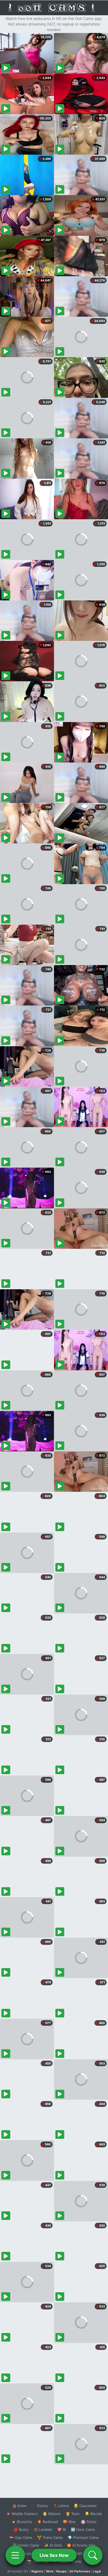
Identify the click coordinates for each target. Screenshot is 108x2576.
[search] (93, 2555)
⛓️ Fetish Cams (26, 2545)
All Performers (80, 2571)
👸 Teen (73, 2514)
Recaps (61, 2571)
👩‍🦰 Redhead (47, 2522)
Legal (97, 2571)
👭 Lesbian (43, 2529)
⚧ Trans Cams (50, 2537)
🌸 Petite (89, 2522)
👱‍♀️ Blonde (93, 2514)
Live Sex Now (54, 2555)
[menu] (15, 2555)
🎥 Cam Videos (83, 2553)
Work (50, 2571)
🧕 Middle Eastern (22, 2514)
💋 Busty (21, 2529)
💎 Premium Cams (83, 2537)
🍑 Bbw (69, 2522)
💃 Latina (61, 2506)
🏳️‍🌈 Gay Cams (21, 2537)
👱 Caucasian (85, 2506)
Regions (37, 2571)
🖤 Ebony (40, 2506)
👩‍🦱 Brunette (22, 2522)
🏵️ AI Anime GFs (81, 2545)
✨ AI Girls (53, 2545)
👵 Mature (52, 2514)
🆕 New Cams (83, 2529)
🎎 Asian (19, 2506)
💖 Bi (62, 2529)
